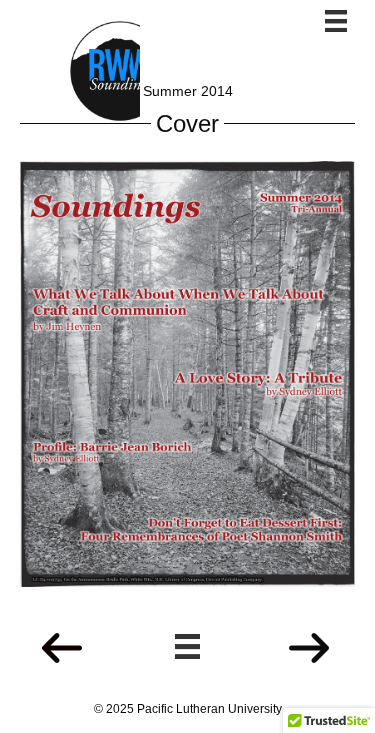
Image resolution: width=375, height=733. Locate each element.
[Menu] (336, 21)
